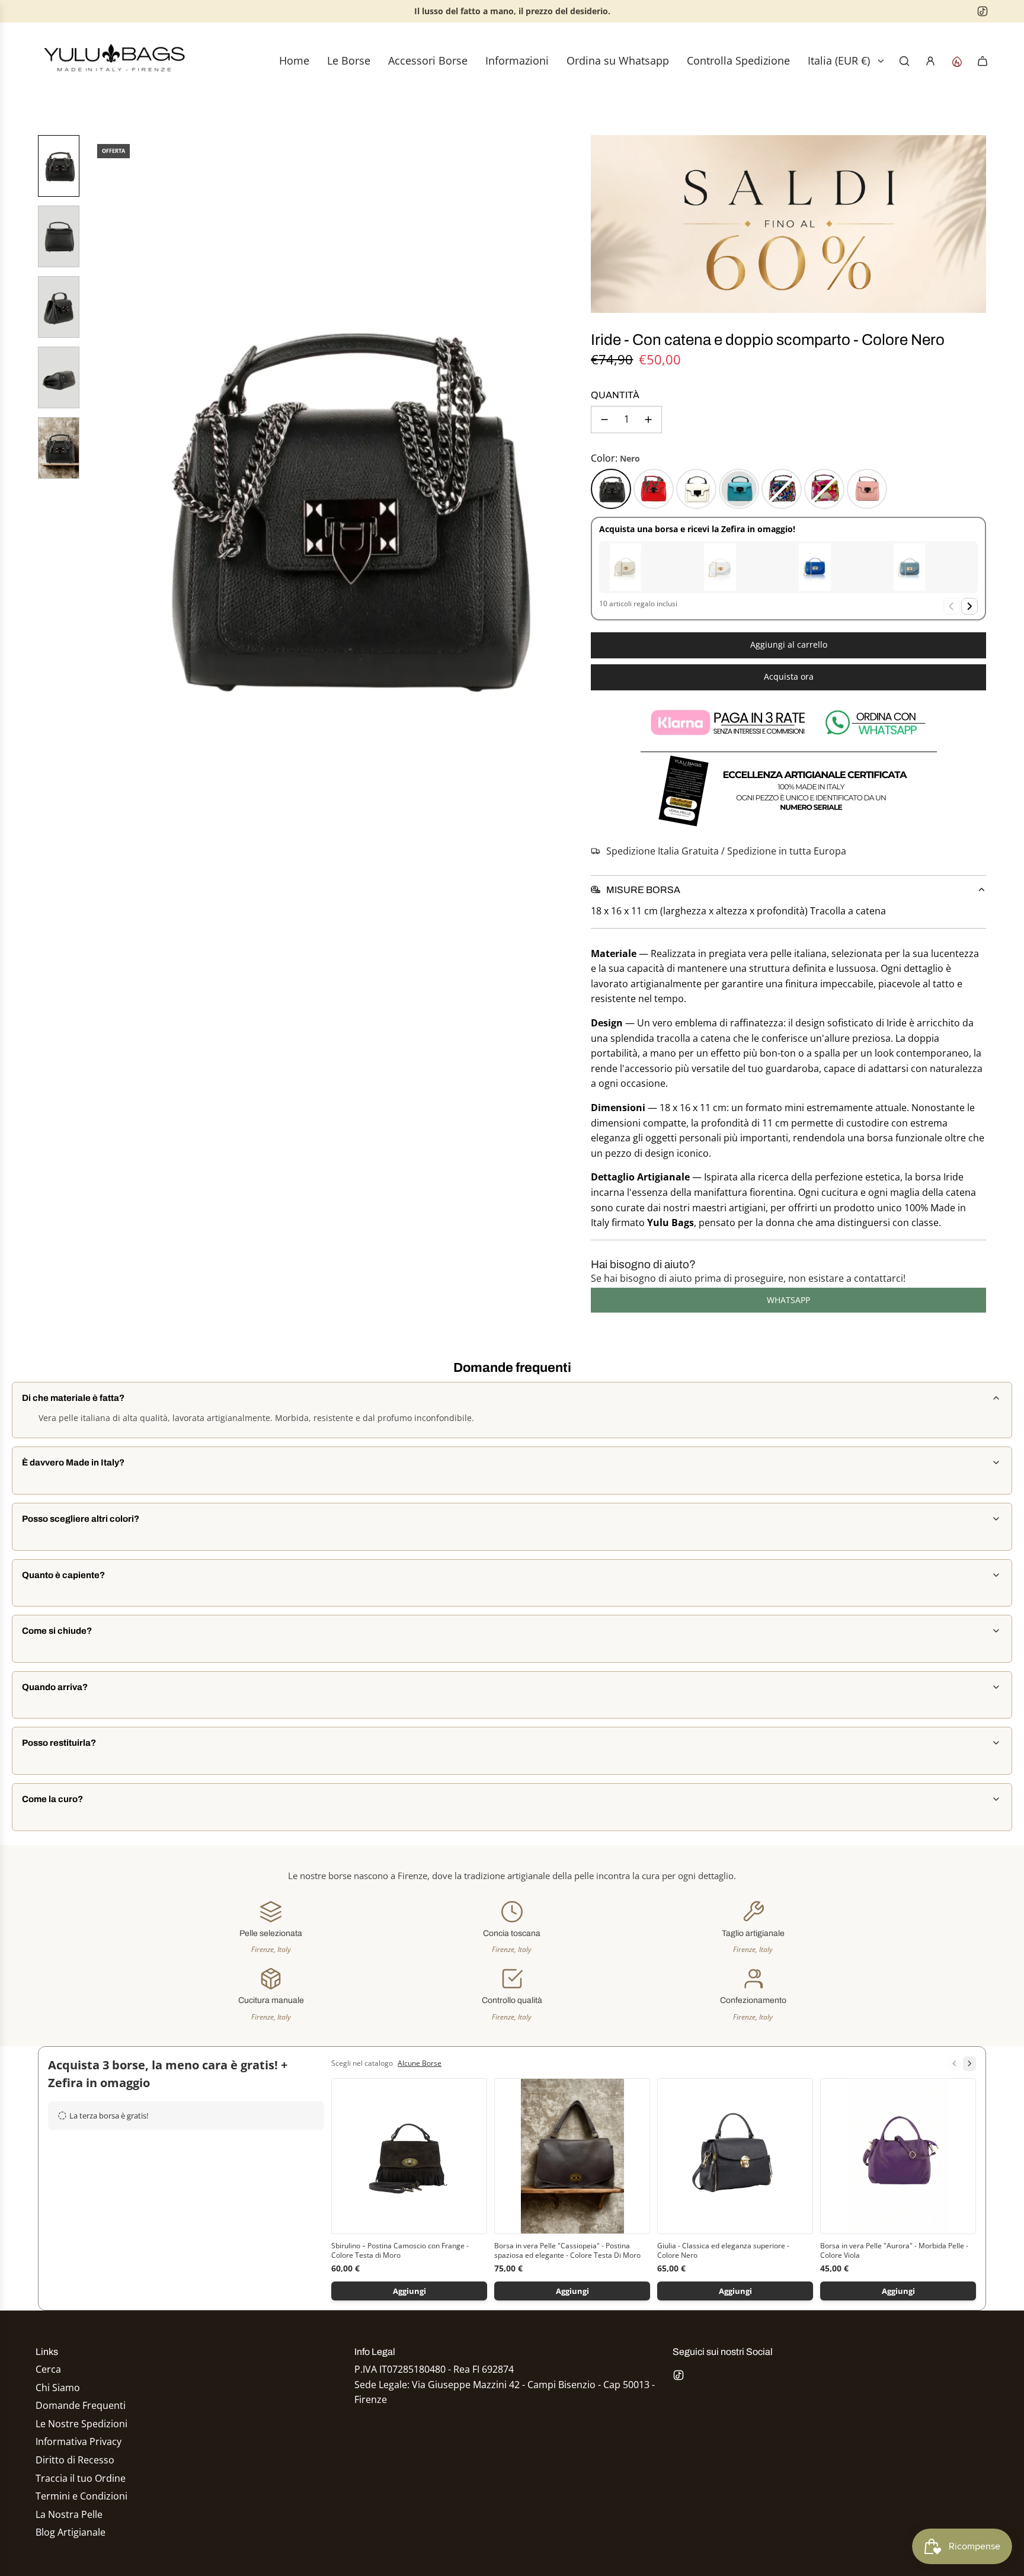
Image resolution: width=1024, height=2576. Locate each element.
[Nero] (611, 489)
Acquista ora (789, 676)
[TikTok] (983, 11)
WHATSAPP (788, 1300)
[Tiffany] (739, 489)
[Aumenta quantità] (648, 420)
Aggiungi (409, 2291)
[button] (98, 503)
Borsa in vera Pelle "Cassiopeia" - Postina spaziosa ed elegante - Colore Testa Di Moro (567, 2251)
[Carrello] (983, 61)
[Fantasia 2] (824, 489)
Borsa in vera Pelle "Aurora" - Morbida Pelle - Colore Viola (894, 2251)
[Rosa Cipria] (867, 489)
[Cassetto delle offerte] (956, 61)
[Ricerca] (904, 61)
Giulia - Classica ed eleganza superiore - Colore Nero (723, 2251)
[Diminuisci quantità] (604, 420)
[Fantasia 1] (782, 489)
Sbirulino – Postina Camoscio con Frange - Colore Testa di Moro (400, 2251)
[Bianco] (696, 489)
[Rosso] (654, 489)
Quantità (615, 395)
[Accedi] (930, 61)
